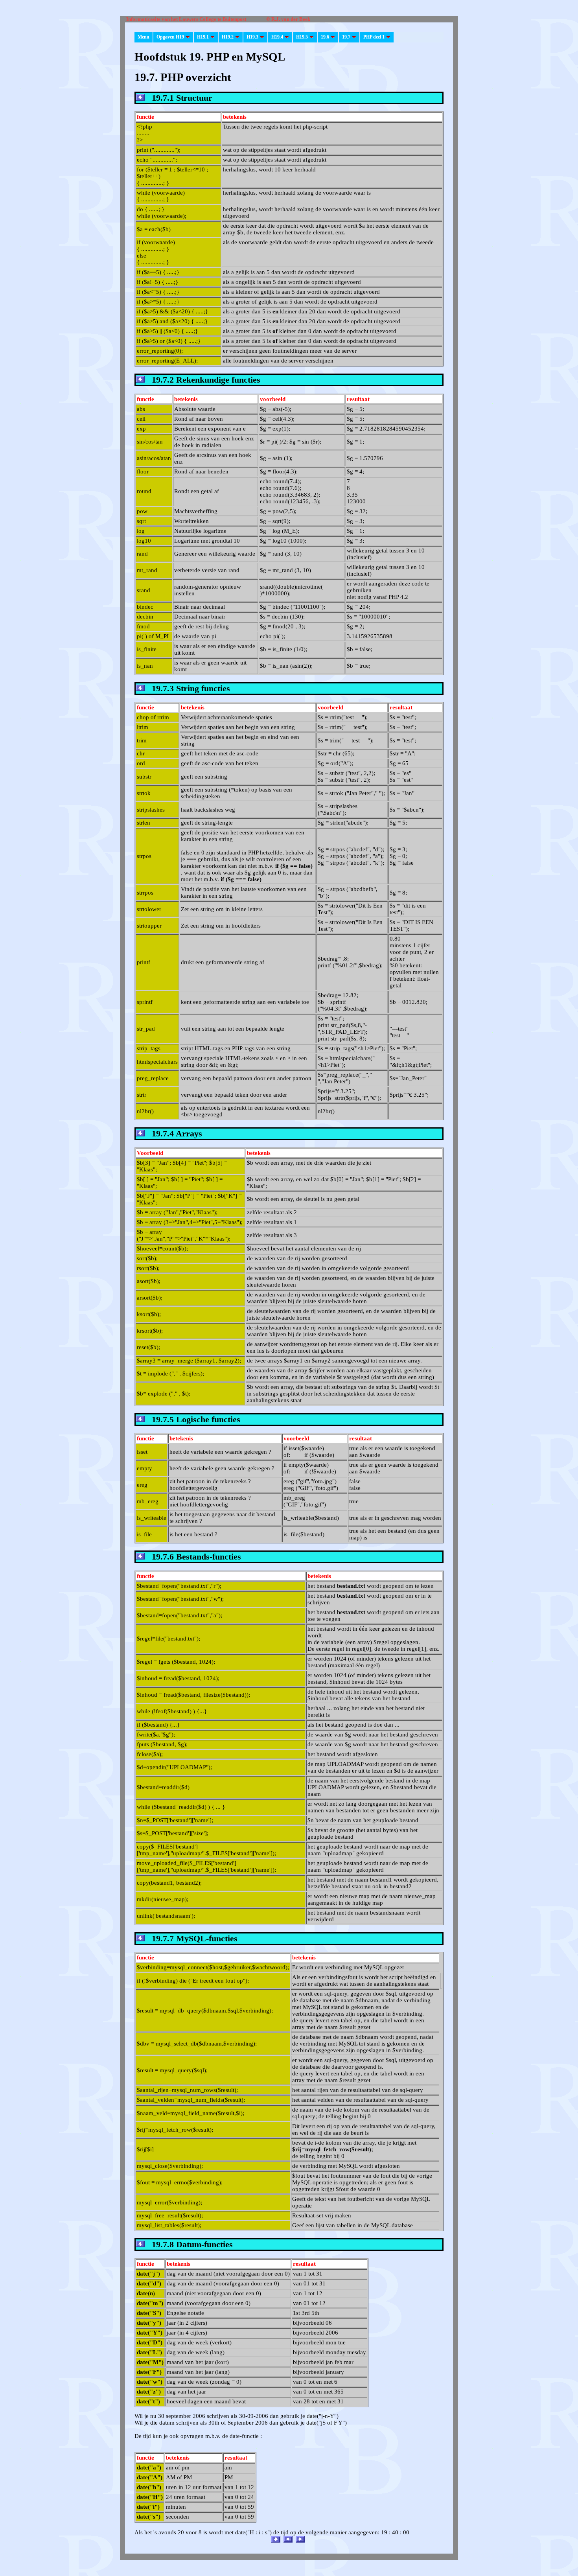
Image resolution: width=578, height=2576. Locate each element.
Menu (144, 37)
